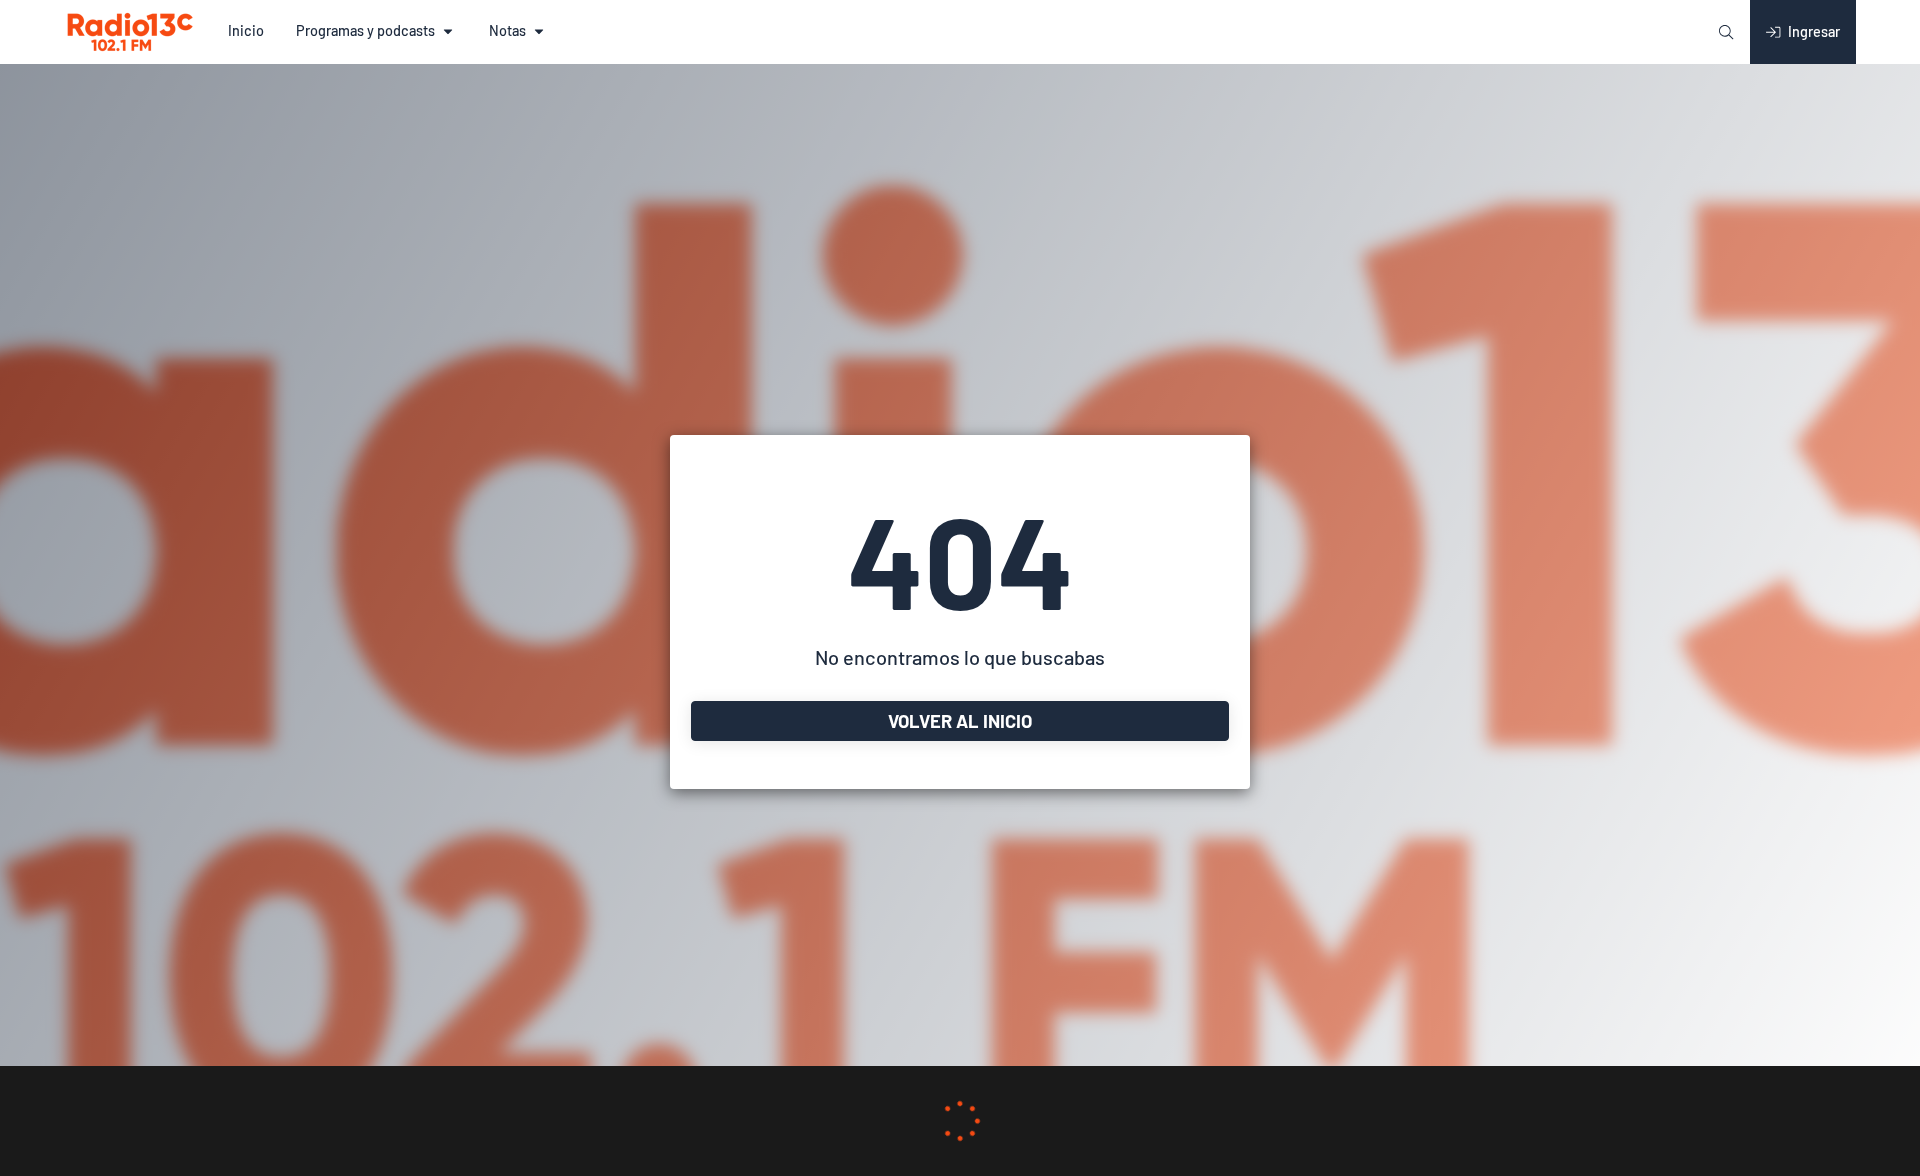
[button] (246, 32)
